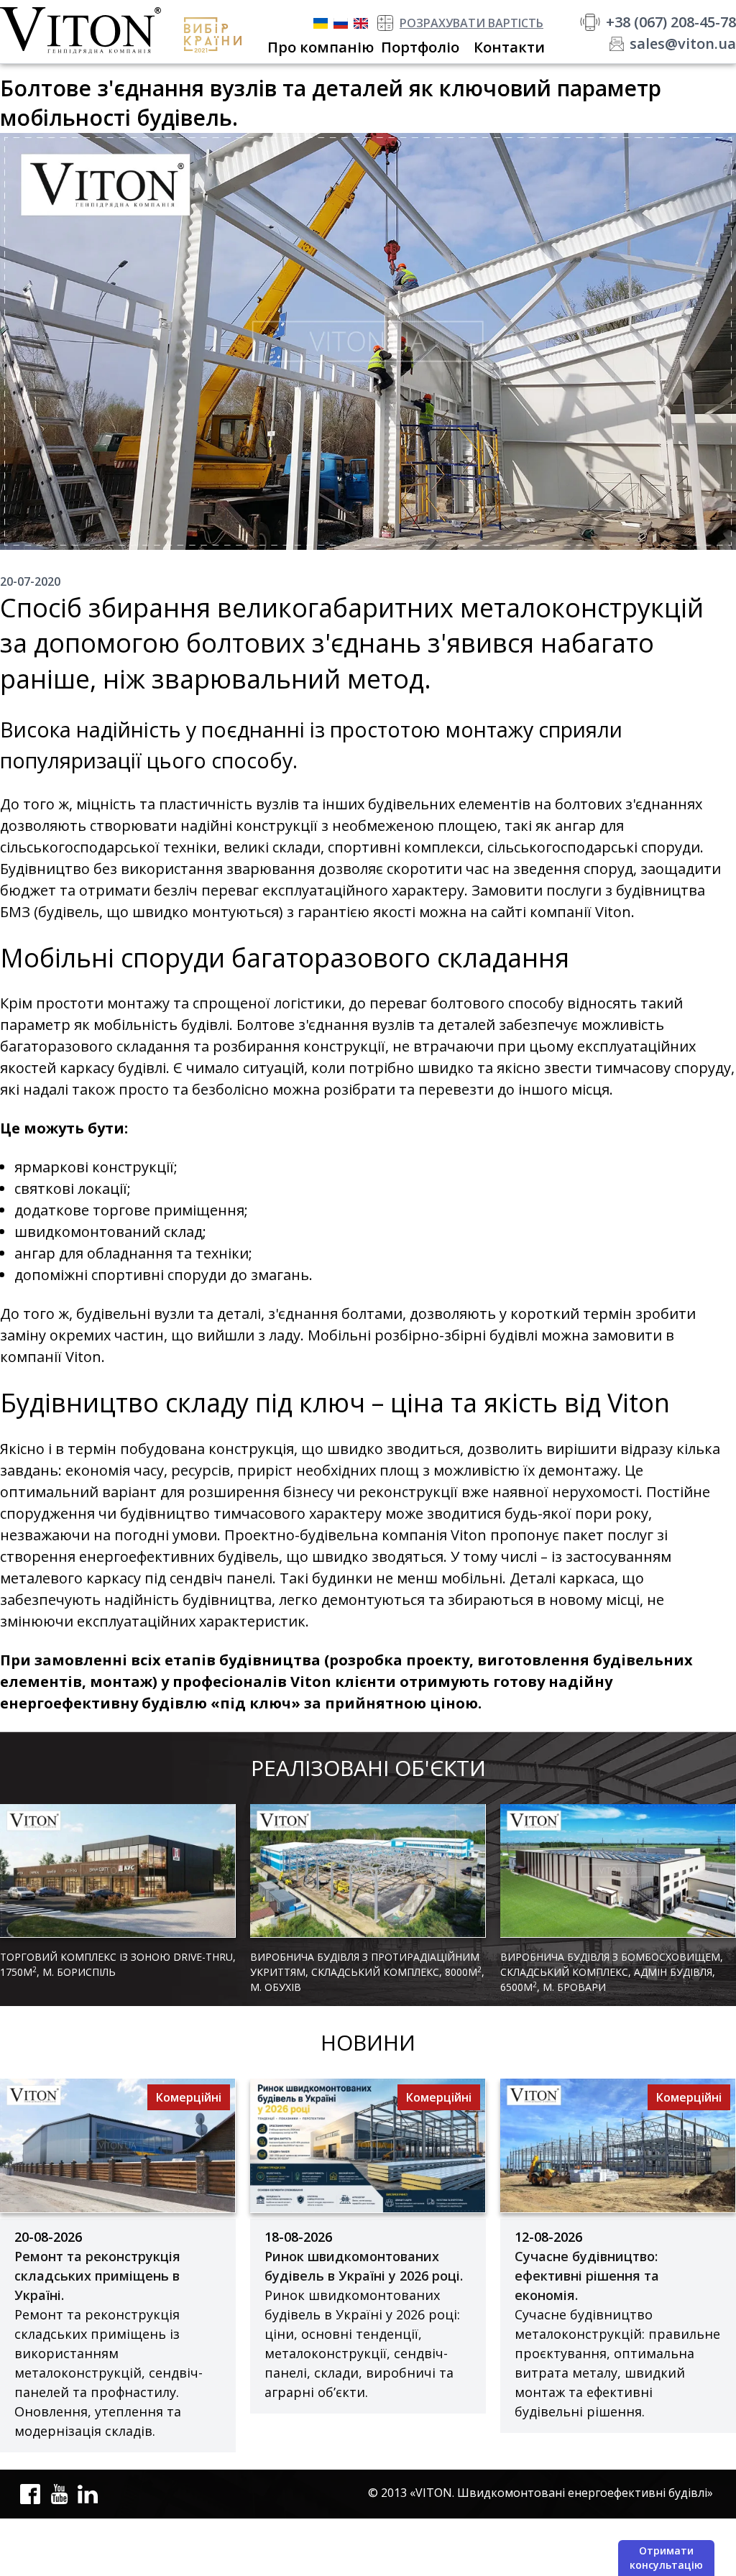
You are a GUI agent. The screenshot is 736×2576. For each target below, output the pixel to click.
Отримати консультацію (666, 2558)
